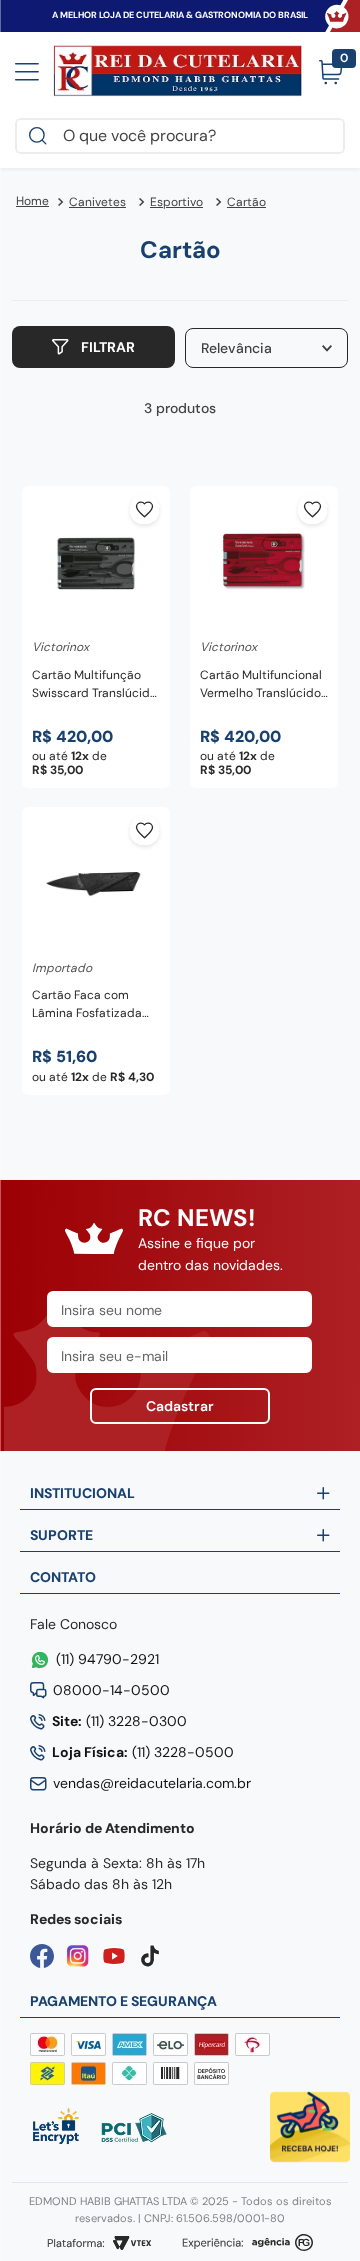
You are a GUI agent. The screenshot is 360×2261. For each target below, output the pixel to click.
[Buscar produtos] (42, 136)
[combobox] (180, 136)
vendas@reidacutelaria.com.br (152, 1783)
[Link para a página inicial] (32, 202)
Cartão (246, 202)
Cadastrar (180, 1406)
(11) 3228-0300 (119, 1721)
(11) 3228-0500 (143, 1752)
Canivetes (97, 202)
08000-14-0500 (111, 1690)
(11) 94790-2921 (107, 1659)
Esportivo (176, 202)
